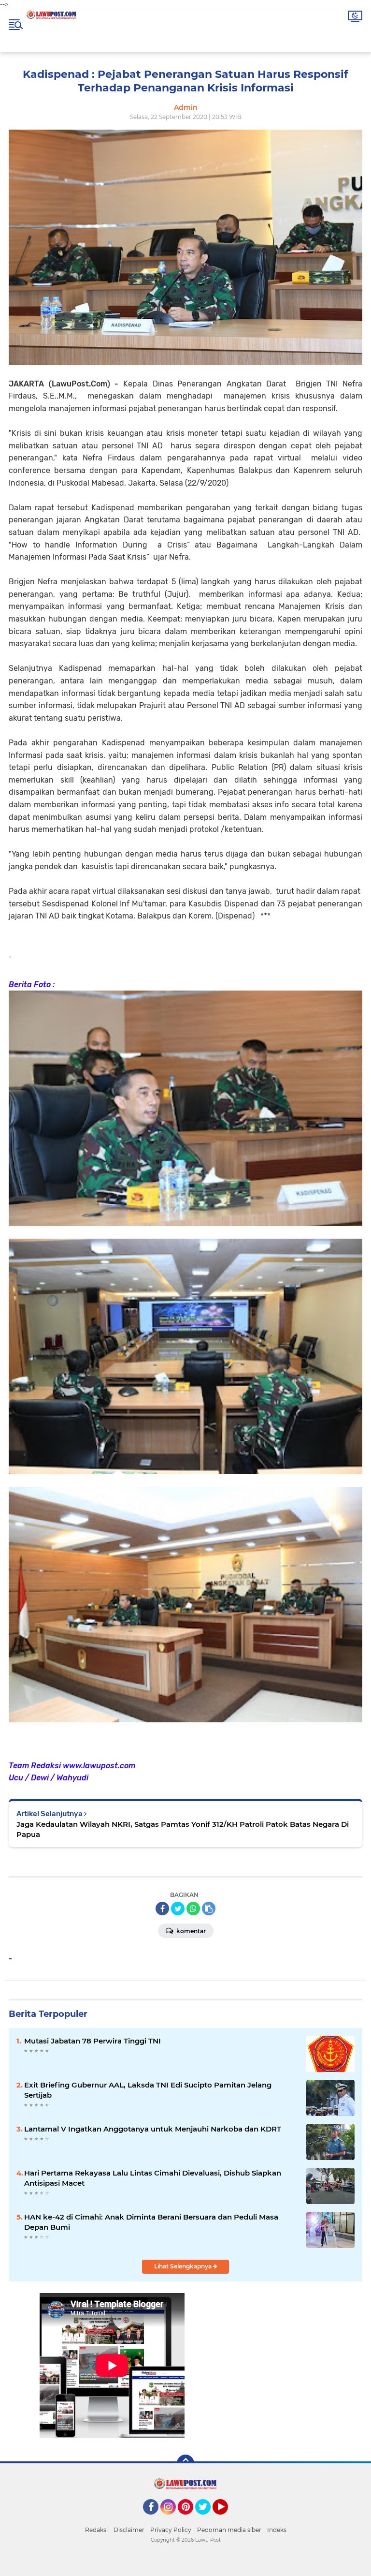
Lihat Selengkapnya (184, 2266)
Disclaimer (129, 2530)
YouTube (227, 2519)
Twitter (207, 2519)
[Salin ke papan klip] (209, 1909)
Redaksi (96, 2530)
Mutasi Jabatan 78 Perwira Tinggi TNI (93, 2041)
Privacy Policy (171, 2530)
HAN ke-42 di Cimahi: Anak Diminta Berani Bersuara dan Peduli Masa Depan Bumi (151, 2222)
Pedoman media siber (229, 2530)
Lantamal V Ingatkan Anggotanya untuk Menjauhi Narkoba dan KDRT (153, 2129)
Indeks (277, 2530)
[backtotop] (185, 2463)
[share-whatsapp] (193, 1909)
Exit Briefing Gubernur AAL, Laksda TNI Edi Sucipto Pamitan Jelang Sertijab (148, 2090)
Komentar (190, 1931)
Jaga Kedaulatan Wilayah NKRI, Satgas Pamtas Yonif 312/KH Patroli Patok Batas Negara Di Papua (183, 1829)
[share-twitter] (178, 1909)
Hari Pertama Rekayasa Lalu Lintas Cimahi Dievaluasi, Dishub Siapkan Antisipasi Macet (153, 2178)
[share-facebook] (162, 1909)
